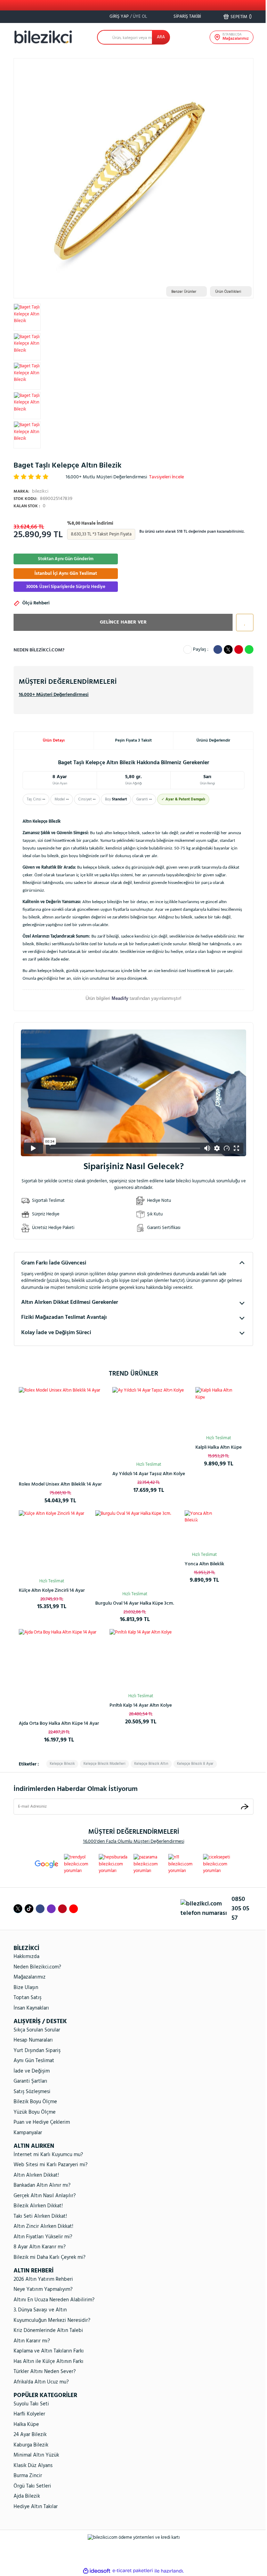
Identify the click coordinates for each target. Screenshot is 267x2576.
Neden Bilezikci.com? (37, 1967)
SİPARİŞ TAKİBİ (187, 17)
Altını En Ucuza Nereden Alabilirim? (54, 2300)
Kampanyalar (28, 2133)
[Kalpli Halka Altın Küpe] (219, 1410)
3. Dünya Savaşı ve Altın (40, 2310)
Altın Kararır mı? (32, 2341)
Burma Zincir (28, 2476)
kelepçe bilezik (62, 1764)
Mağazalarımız (30, 1977)
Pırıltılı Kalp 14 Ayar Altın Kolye (141, 1705)
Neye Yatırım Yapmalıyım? (43, 2289)
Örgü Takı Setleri (32, 2486)
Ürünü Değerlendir (213, 741)
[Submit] (245, 1806)
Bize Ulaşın (26, 1988)
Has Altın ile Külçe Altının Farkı (48, 2362)
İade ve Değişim (32, 2071)
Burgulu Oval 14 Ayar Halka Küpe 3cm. (135, 1603)
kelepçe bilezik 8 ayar (195, 1764)
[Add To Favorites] (243, 623)
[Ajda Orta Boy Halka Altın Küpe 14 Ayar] (59, 1669)
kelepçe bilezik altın (151, 1764)
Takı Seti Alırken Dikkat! (40, 2216)
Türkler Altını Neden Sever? (45, 2372)
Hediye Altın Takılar (36, 2507)
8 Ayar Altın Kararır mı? (40, 2247)
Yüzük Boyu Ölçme (35, 2112)
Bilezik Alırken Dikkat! (38, 2206)
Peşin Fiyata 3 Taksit (133, 741)
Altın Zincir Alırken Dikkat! (43, 2226)
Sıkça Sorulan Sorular (37, 2030)
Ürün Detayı (54, 741)
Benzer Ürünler (184, 292)
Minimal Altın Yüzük (36, 2455)
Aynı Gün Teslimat (34, 2061)
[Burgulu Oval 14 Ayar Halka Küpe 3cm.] (135, 1550)
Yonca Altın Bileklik (204, 1564)
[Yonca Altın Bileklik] (204, 1530)
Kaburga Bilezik (31, 2445)
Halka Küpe (26, 2425)
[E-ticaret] (133, 2571)
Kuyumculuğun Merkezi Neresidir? (52, 2320)
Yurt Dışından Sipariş (37, 2051)
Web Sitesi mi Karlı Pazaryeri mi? (51, 2165)
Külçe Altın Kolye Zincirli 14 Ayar (52, 1591)
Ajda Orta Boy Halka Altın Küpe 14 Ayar (59, 1724)
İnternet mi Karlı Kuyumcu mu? (48, 2155)
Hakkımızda (26, 1957)
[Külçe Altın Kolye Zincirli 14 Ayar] (52, 1543)
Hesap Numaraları (33, 2040)
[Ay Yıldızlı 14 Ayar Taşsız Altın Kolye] (149, 1423)
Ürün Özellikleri (228, 292)
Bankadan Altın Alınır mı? (42, 2185)
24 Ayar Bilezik (30, 2435)
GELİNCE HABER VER (123, 622)
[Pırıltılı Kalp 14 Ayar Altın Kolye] (141, 1660)
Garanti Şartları (30, 2081)
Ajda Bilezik (27, 2496)
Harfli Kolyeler (29, 2414)
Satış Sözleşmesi (32, 2092)
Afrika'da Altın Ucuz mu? (41, 2382)
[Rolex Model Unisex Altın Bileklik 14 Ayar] (60, 1429)
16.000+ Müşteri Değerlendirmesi (54, 695)
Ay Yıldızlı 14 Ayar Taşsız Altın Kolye (149, 1474)
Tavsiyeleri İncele (167, 477)
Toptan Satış (27, 1998)
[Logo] (43, 37)
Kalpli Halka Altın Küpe (219, 1447)
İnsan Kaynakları (31, 2008)
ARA (161, 37)
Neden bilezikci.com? (39, 650)
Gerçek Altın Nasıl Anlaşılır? (45, 2196)
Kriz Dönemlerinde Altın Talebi (48, 2331)
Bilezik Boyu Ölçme (35, 2102)
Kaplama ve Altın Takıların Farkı (49, 2351)
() (241, 17)
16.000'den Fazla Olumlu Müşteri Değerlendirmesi (134, 1842)
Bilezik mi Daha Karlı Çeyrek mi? (50, 2257)
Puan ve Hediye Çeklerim (42, 2122)
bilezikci (31, 491)
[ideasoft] (97, 2571)
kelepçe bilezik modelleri (104, 1764)
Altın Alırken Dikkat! (36, 2175)
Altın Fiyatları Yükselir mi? (43, 2237)
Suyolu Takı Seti (31, 2404)
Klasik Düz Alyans (33, 2466)
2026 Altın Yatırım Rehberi (43, 2279)
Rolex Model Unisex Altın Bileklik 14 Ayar (60, 1484)
